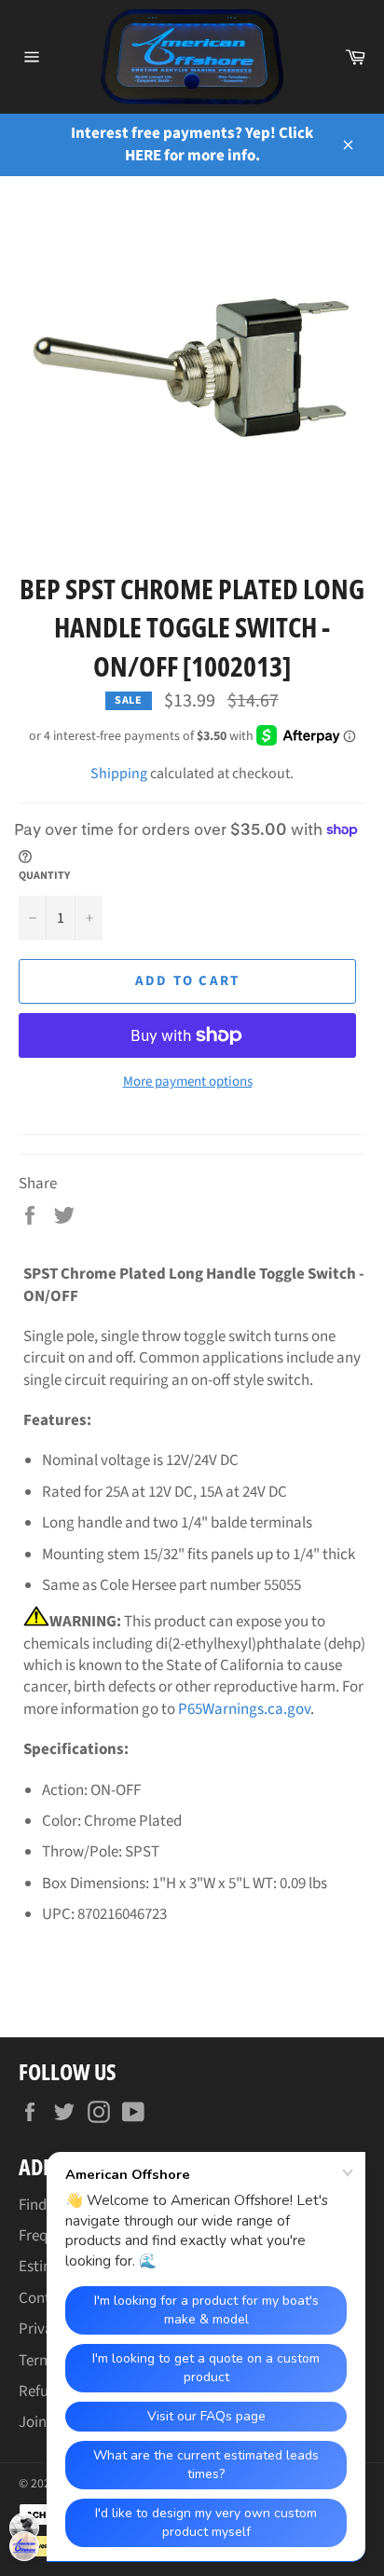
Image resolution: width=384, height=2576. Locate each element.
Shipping (119, 774)
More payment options (188, 1082)
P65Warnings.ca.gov (244, 1709)
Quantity (44, 876)
